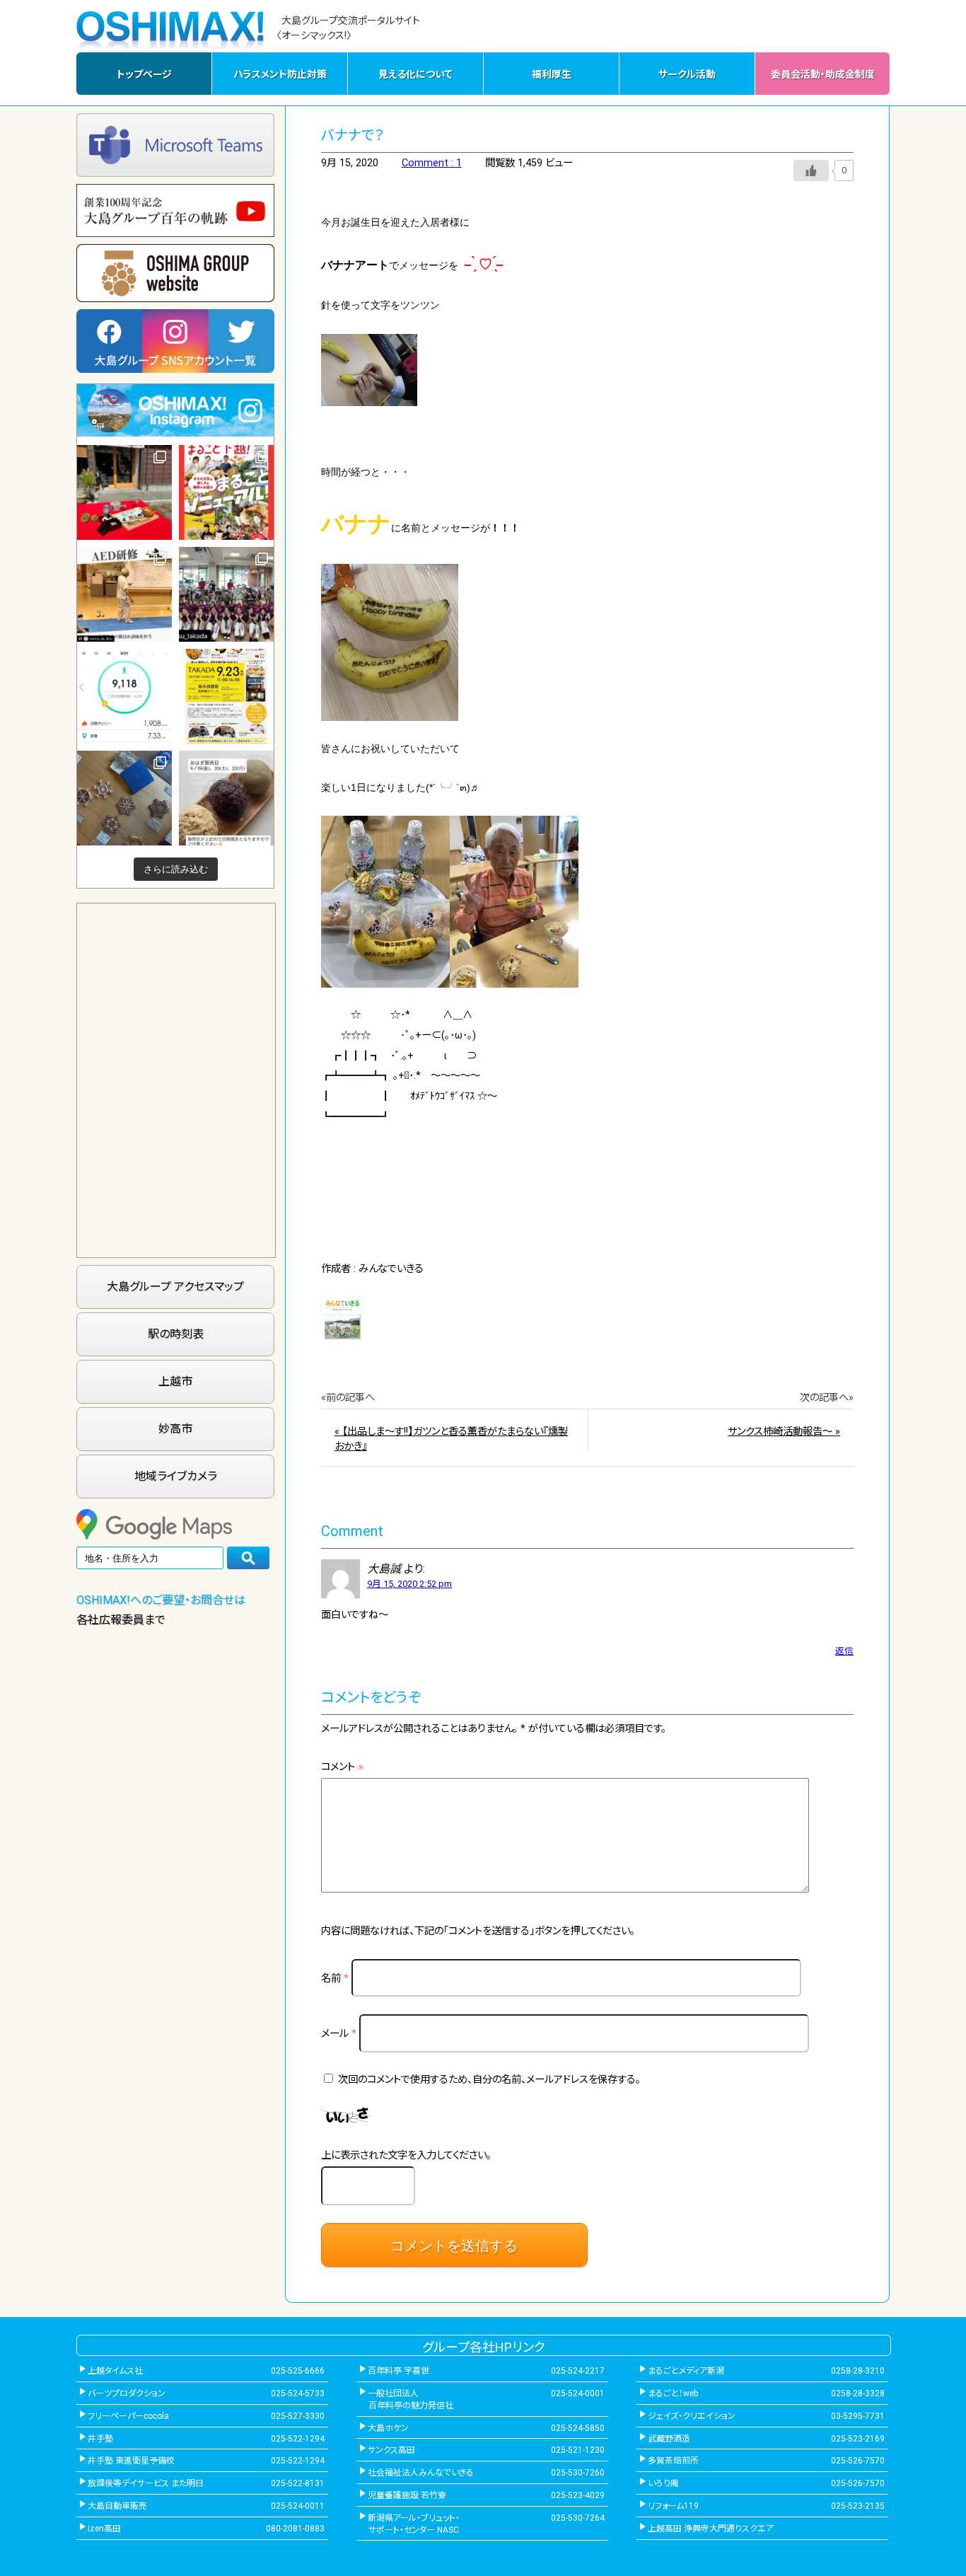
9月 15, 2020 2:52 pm (409, 1584)
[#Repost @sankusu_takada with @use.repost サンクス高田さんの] (226, 594)
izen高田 (104, 2529)
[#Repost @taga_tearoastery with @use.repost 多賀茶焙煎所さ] (124, 492)
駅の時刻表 (176, 1334)
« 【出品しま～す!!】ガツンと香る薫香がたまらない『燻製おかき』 (451, 1439)
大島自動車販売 (117, 2506)
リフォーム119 (673, 2506)
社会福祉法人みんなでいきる (421, 2473)
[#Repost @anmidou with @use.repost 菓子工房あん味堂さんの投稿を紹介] (226, 798)
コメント (343, 1767)
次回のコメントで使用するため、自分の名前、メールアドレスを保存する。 (489, 2080)
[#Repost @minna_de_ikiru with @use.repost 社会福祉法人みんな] (124, 594)
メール (339, 2034)
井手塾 (100, 2439)
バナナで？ (353, 135)
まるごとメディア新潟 (686, 2371)
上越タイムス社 (115, 2371)
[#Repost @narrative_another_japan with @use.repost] (226, 696)
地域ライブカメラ (176, 1476)
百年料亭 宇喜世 (398, 2371)
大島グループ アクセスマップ (175, 1287)
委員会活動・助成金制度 (823, 74)
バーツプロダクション (127, 2393)
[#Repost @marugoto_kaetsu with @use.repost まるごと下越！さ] (226, 492)
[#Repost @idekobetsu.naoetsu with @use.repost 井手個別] (124, 696)
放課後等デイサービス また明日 (146, 2483)
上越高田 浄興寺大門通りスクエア (711, 2529)
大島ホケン (388, 2428)
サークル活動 (687, 74)
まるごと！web (673, 2393)
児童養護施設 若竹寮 (407, 2495)
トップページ (144, 74)
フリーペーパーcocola (128, 2416)
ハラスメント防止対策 (280, 74)
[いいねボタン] (811, 171)
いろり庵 (663, 2483)
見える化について (415, 74)
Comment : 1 (432, 163)
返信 (844, 1651)
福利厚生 (552, 74)
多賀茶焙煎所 (673, 2461)
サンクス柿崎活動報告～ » (784, 1432)
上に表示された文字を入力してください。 (406, 2155)
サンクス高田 (391, 2450)
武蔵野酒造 (669, 2439)
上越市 (175, 1381)
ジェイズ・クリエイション (692, 2416)
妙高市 (175, 1429)
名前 (335, 1979)
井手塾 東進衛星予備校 (131, 2461)
